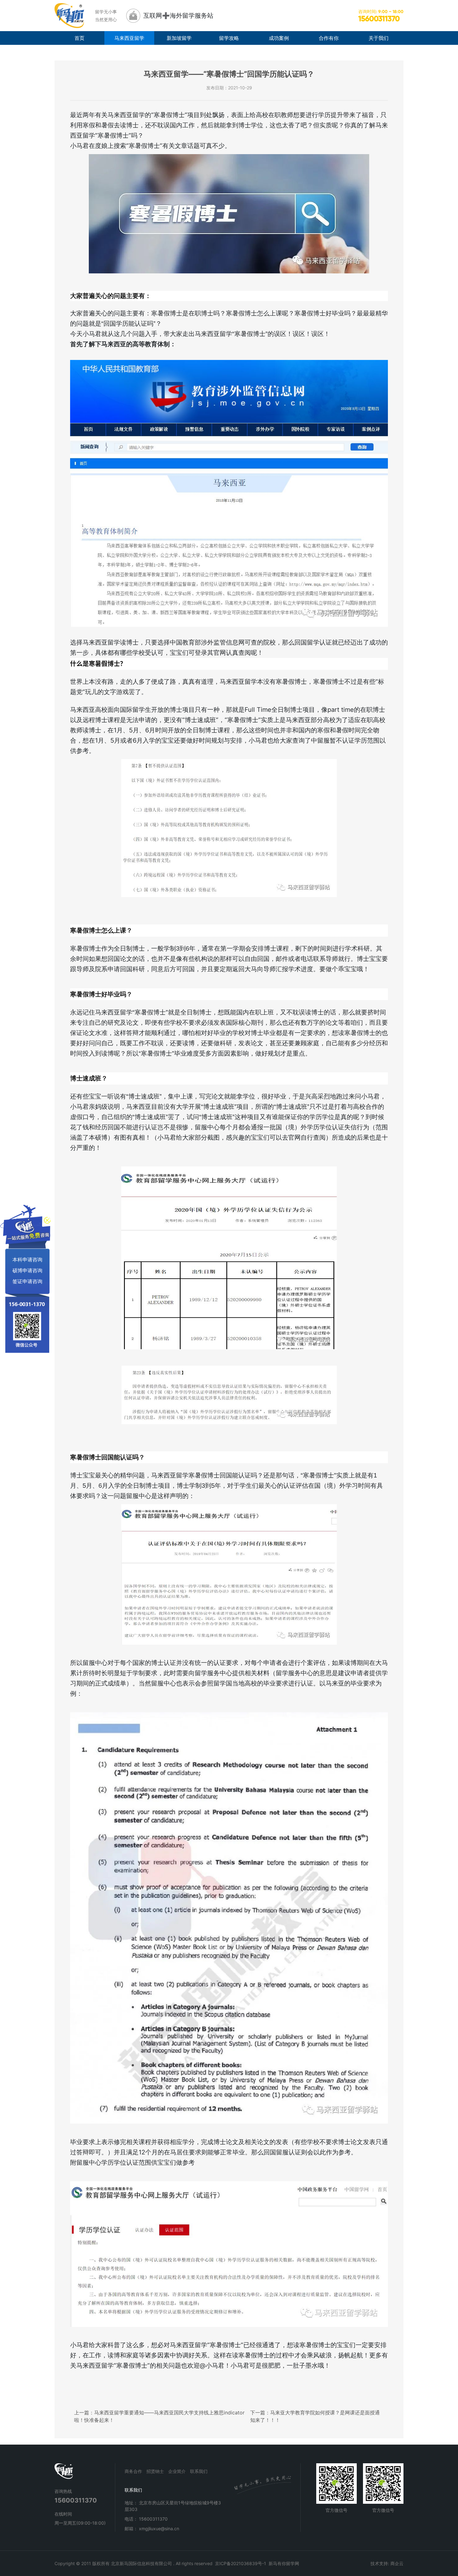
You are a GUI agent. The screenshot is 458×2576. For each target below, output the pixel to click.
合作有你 (329, 38)
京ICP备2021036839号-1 (241, 2563)
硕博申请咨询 (27, 1270)
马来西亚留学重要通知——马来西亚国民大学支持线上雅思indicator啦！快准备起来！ (159, 2416)
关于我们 (379, 38)
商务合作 (133, 2471)
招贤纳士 (155, 2471)
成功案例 (279, 38)
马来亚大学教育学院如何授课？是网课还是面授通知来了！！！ (315, 2416)
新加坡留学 (179, 38)
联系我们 (199, 2471)
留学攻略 (229, 38)
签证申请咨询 (27, 1281)
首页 (79, 38)
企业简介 (177, 2471)
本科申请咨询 (27, 1259)
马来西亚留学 (129, 38)
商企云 (397, 2563)
